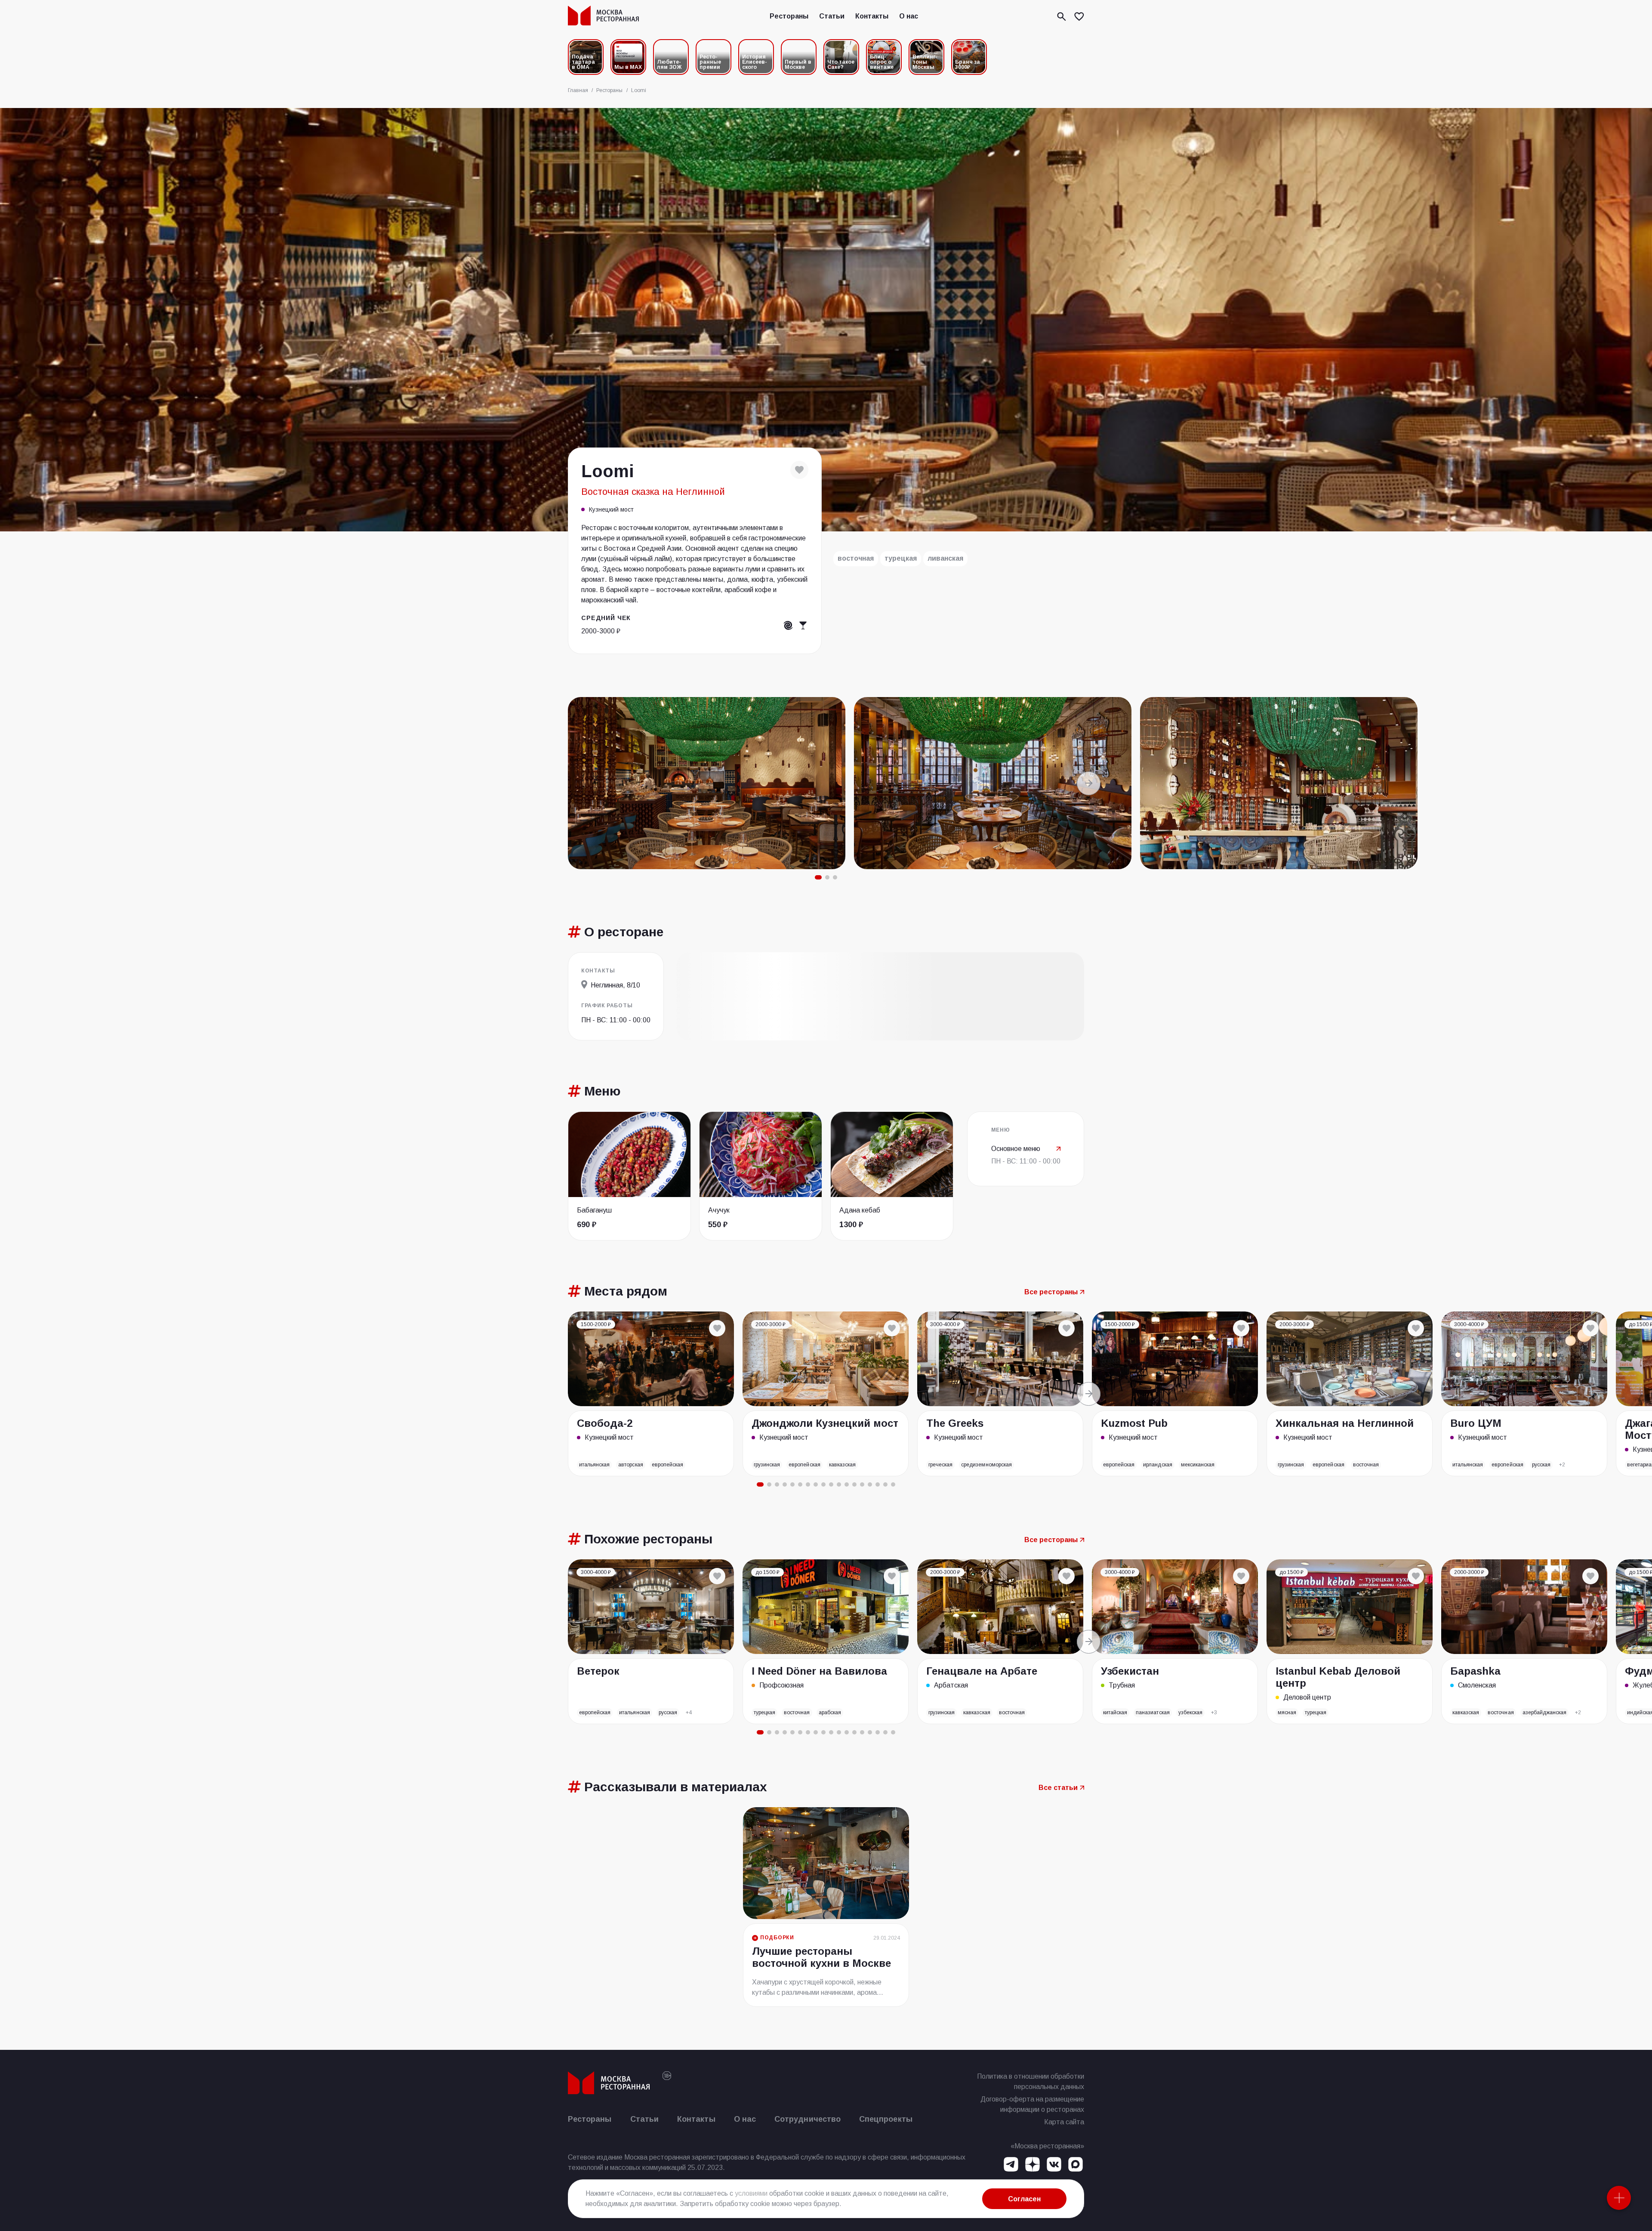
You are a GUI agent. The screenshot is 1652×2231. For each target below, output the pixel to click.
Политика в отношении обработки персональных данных (1031, 2081)
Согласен (1024, 2199)
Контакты (872, 16)
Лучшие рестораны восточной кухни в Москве (821, 1957)
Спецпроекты (886, 2119)
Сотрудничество (808, 2119)
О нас (909, 16)
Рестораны (789, 16)
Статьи (832, 16)
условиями (751, 2193)
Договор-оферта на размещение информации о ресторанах (1032, 2104)
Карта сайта (1064, 2122)
